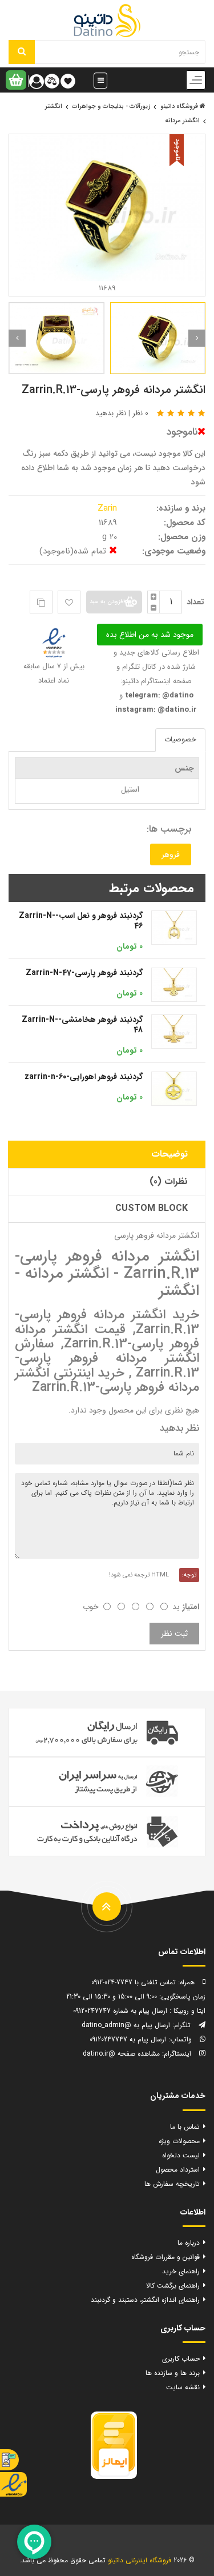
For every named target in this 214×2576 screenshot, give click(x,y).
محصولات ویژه (179, 2141)
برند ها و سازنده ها (173, 2373)
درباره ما (189, 2243)
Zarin (109, 508)
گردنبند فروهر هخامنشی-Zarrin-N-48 (82, 1025)
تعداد (195, 602)
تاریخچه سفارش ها (172, 2184)
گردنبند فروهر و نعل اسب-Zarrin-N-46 (81, 921)
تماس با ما (185, 2127)
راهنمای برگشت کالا (173, 2286)
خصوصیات (180, 739)
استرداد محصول (178, 2170)
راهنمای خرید (181, 2271)
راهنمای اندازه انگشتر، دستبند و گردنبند (145, 2300)
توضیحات (169, 1154)
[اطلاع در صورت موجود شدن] (150, 634)
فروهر (171, 854)
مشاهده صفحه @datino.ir (121, 2054)
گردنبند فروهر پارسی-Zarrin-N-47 (84, 973)
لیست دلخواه (181, 2155)
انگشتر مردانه (183, 121)
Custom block (152, 1208)
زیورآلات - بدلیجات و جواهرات (111, 107)
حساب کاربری (181, 2359)
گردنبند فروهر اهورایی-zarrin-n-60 (84, 1077)
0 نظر (140, 413)
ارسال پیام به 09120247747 (128, 2039)
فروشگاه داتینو (180, 107)
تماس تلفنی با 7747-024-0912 (134, 1982)
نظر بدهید (111, 413)
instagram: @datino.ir (156, 710)
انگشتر (54, 107)
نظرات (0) (169, 1181)
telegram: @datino (158, 695)
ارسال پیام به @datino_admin (126, 2025)
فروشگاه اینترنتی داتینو (140, 2560)
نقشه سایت (183, 2387)
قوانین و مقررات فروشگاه (165, 2257)
